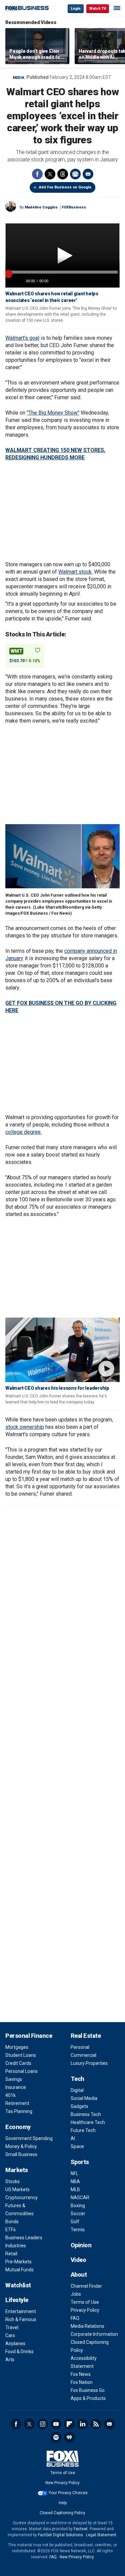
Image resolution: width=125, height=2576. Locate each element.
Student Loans (21, 2055)
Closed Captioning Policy (62, 2513)
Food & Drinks (19, 2352)
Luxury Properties (89, 2063)
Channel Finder (86, 2286)
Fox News (81, 2374)
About (79, 2275)
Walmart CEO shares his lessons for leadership (57, 1388)
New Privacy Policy (62, 2483)
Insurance (16, 2087)
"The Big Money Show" (53, 413)
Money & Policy (21, 2146)
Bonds (12, 2222)
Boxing (78, 2206)
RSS (96, 2424)
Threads (63, 174)
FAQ (75, 2318)
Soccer (78, 2214)
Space (77, 2146)
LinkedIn (83, 2424)
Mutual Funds (19, 2270)
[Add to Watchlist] (38, 650)
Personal (80, 2047)
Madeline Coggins (41, 207)
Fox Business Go (88, 2390)
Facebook (37, 174)
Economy (18, 2127)
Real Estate (86, 2036)
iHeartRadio (69, 2437)
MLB (75, 2189)
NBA (75, 2181)
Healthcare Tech (88, 2122)
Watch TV (98, 9)
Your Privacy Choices (68, 2493)
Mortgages (17, 2047)
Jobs (76, 2294)
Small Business (21, 2154)
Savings (14, 2079)
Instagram (43, 2424)
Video (78, 2260)
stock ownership (25, 1427)
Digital (77, 2090)
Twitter (50, 174)
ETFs (10, 2230)
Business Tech (86, 2114)
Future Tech (83, 2130)
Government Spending (29, 2138)
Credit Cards (18, 2063)
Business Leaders (24, 2238)
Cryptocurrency (21, 2198)
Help (63, 2503)
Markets (17, 2170)
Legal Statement (101, 2535)
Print (75, 174)
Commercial (83, 2055)
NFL (74, 2173)
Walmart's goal (22, 338)
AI (73, 2138)
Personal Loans (21, 2071)
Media (18, 78)
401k (10, 2095)
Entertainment (21, 2311)
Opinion (81, 2245)
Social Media (84, 2098)
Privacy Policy (85, 2310)
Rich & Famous (21, 2319)
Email (88, 174)
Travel (12, 2327)
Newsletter (109, 2424)
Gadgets (79, 2106)
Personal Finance (29, 2036)
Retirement (17, 2103)
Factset (81, 2529)
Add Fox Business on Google (65, 187)
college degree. (23, 1132)
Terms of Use (85, 2302)
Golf (75, 2222)
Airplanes (15, 2343)
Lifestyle (17, 2300)
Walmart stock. (75, 572)
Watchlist (18, 2285)
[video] (62, 1350)
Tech (77, 2079)
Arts (10, 2360)
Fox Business (27, 8)
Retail (11, 2254)
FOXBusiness (74, 207)
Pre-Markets (18, 2262)
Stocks (12, 2181)
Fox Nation (82, 2382)
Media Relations (87, 2326)
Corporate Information (94, 2334)
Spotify (56, 2437)
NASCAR (80, 2198)
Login (76, 9)
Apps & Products (88, 2398)
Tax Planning (19, 2111)
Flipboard (69, 2424)
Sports (80, 2162)
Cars (10, 2335)
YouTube (56, 2424)
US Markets (17, 2189)
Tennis (78, 2230)
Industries (16, 2246)
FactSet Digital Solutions (60, 2535)
